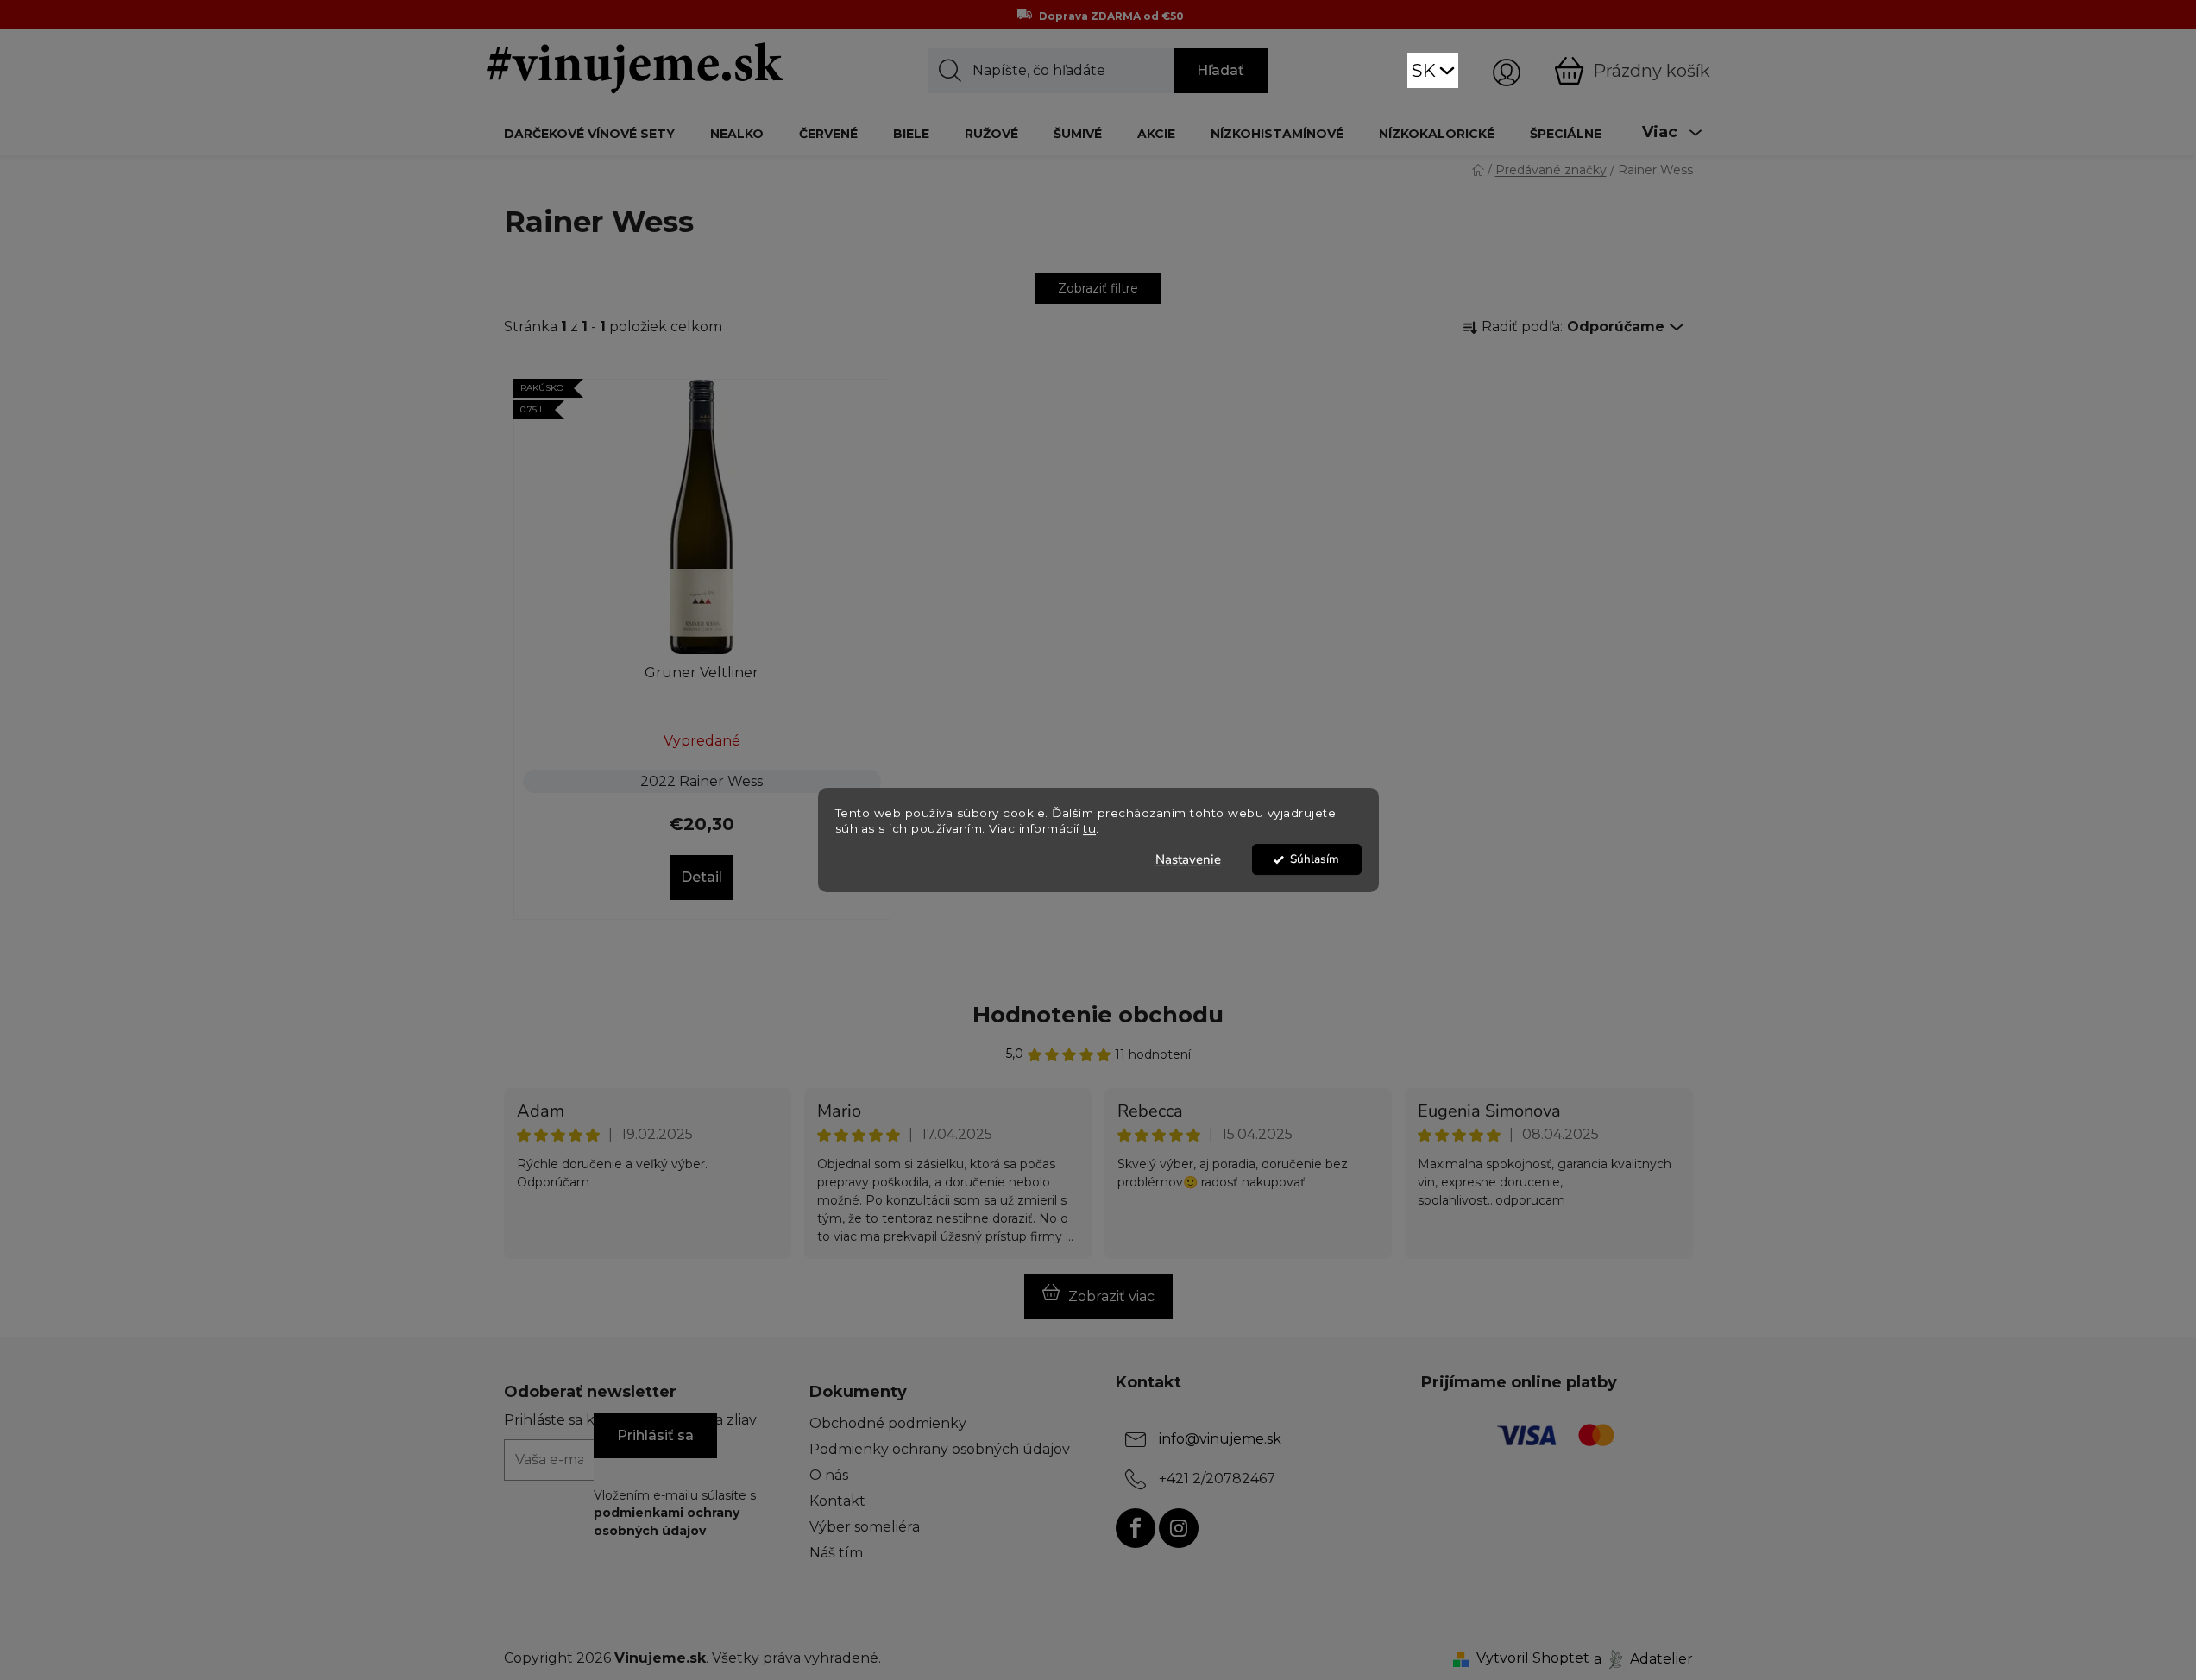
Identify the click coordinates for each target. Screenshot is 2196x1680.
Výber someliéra (865, 1527)
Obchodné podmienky (888, 1423)
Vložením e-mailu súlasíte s (675, 1513)
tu (1089, 829)
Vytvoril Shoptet (1533, 1658)
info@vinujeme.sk (1220, 1439)
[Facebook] (1136, 1528)
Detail (702, 877)
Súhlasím (1315, 859)
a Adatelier (1643, 1658)
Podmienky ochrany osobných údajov (940, 1449)
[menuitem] (589, 133)
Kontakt (837, 1501)
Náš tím (836, 1553)
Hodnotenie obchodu (1098, 1015)
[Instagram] (1179, 1528)
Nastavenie (1188, 859)
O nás (829, 1475)
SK (1424, 70)
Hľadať (1221, 70)
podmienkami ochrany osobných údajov (667, 1521)
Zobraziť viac (1111, 1296)
